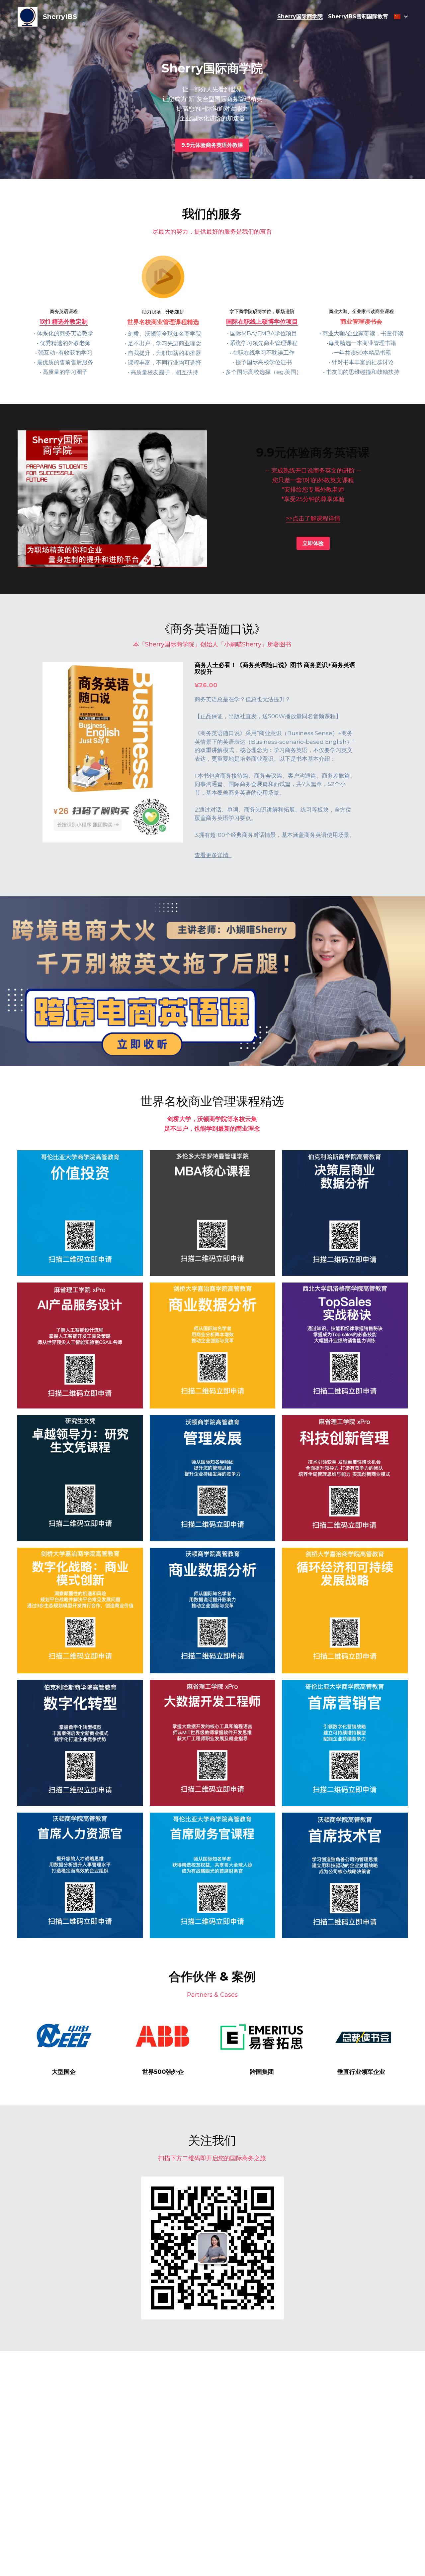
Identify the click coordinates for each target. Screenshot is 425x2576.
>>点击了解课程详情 (313, 518)
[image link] (64, 2038)
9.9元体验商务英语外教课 (212, 145)
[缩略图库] (80, 1213)
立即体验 (313, 543)
